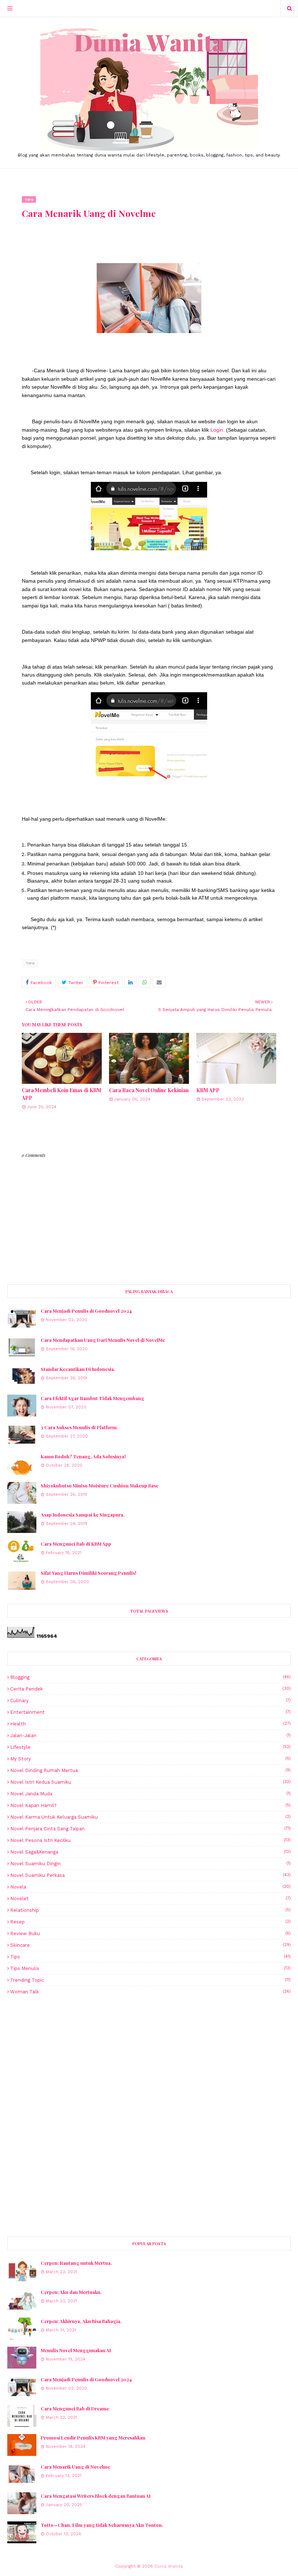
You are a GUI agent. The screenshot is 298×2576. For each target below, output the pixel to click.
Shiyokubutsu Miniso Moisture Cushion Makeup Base (100, 1485)
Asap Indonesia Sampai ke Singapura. (83, 1515)
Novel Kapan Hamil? (150, 1805)
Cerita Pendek (150, 1689)
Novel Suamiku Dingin (150, 1864)
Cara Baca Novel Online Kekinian (149, 1090)
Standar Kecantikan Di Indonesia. (78, 1369)
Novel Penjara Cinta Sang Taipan (150, 1829)
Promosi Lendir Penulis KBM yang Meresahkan (93, 2438)
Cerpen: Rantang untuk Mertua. (76, 2263)
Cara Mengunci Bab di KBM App (76, 1544)
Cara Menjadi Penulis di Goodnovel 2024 (86, 1311)
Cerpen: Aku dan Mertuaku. (71, 2292)
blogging (150, 1677)
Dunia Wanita (169, 2566)
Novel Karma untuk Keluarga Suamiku (150, 1817)
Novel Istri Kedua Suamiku (150, 1782)
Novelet (150, 1899)
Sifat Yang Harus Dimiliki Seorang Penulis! (88, 1573)
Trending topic (150, 1980)
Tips (30, 963)
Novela (150, 1887)
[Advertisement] (149, 2058)
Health (150, 1724)
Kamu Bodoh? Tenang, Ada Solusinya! (83, 1456)
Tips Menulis (150, 1968)
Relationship (150, 1910)
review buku (150, 1933)
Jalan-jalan (150, 1735)
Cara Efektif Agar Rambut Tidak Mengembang (92, 1398)
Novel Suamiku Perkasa (150, 1875)
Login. (218, 430)
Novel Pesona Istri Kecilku (150, 1840)
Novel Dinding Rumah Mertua (150, 1770)
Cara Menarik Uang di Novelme (75, 2467)
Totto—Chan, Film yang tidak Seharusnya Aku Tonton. (102, 2525)
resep (150, 1922)
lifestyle (150, 1747)
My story (150, 1759)
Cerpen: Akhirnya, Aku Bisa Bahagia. (81, 2321)
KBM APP (208, 1090)
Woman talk (150, 1992)
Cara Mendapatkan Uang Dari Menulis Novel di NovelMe (103, 1340)
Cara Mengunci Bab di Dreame (75, 2408)
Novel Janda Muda (150, 1794)
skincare (150, 1945)
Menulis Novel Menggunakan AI (76, 2350)
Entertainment (150, 1712)
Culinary (150, 1701)
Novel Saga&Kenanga (150, 1852)
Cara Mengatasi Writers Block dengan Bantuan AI (96, 2496)
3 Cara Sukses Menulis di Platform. (79, 1427)
